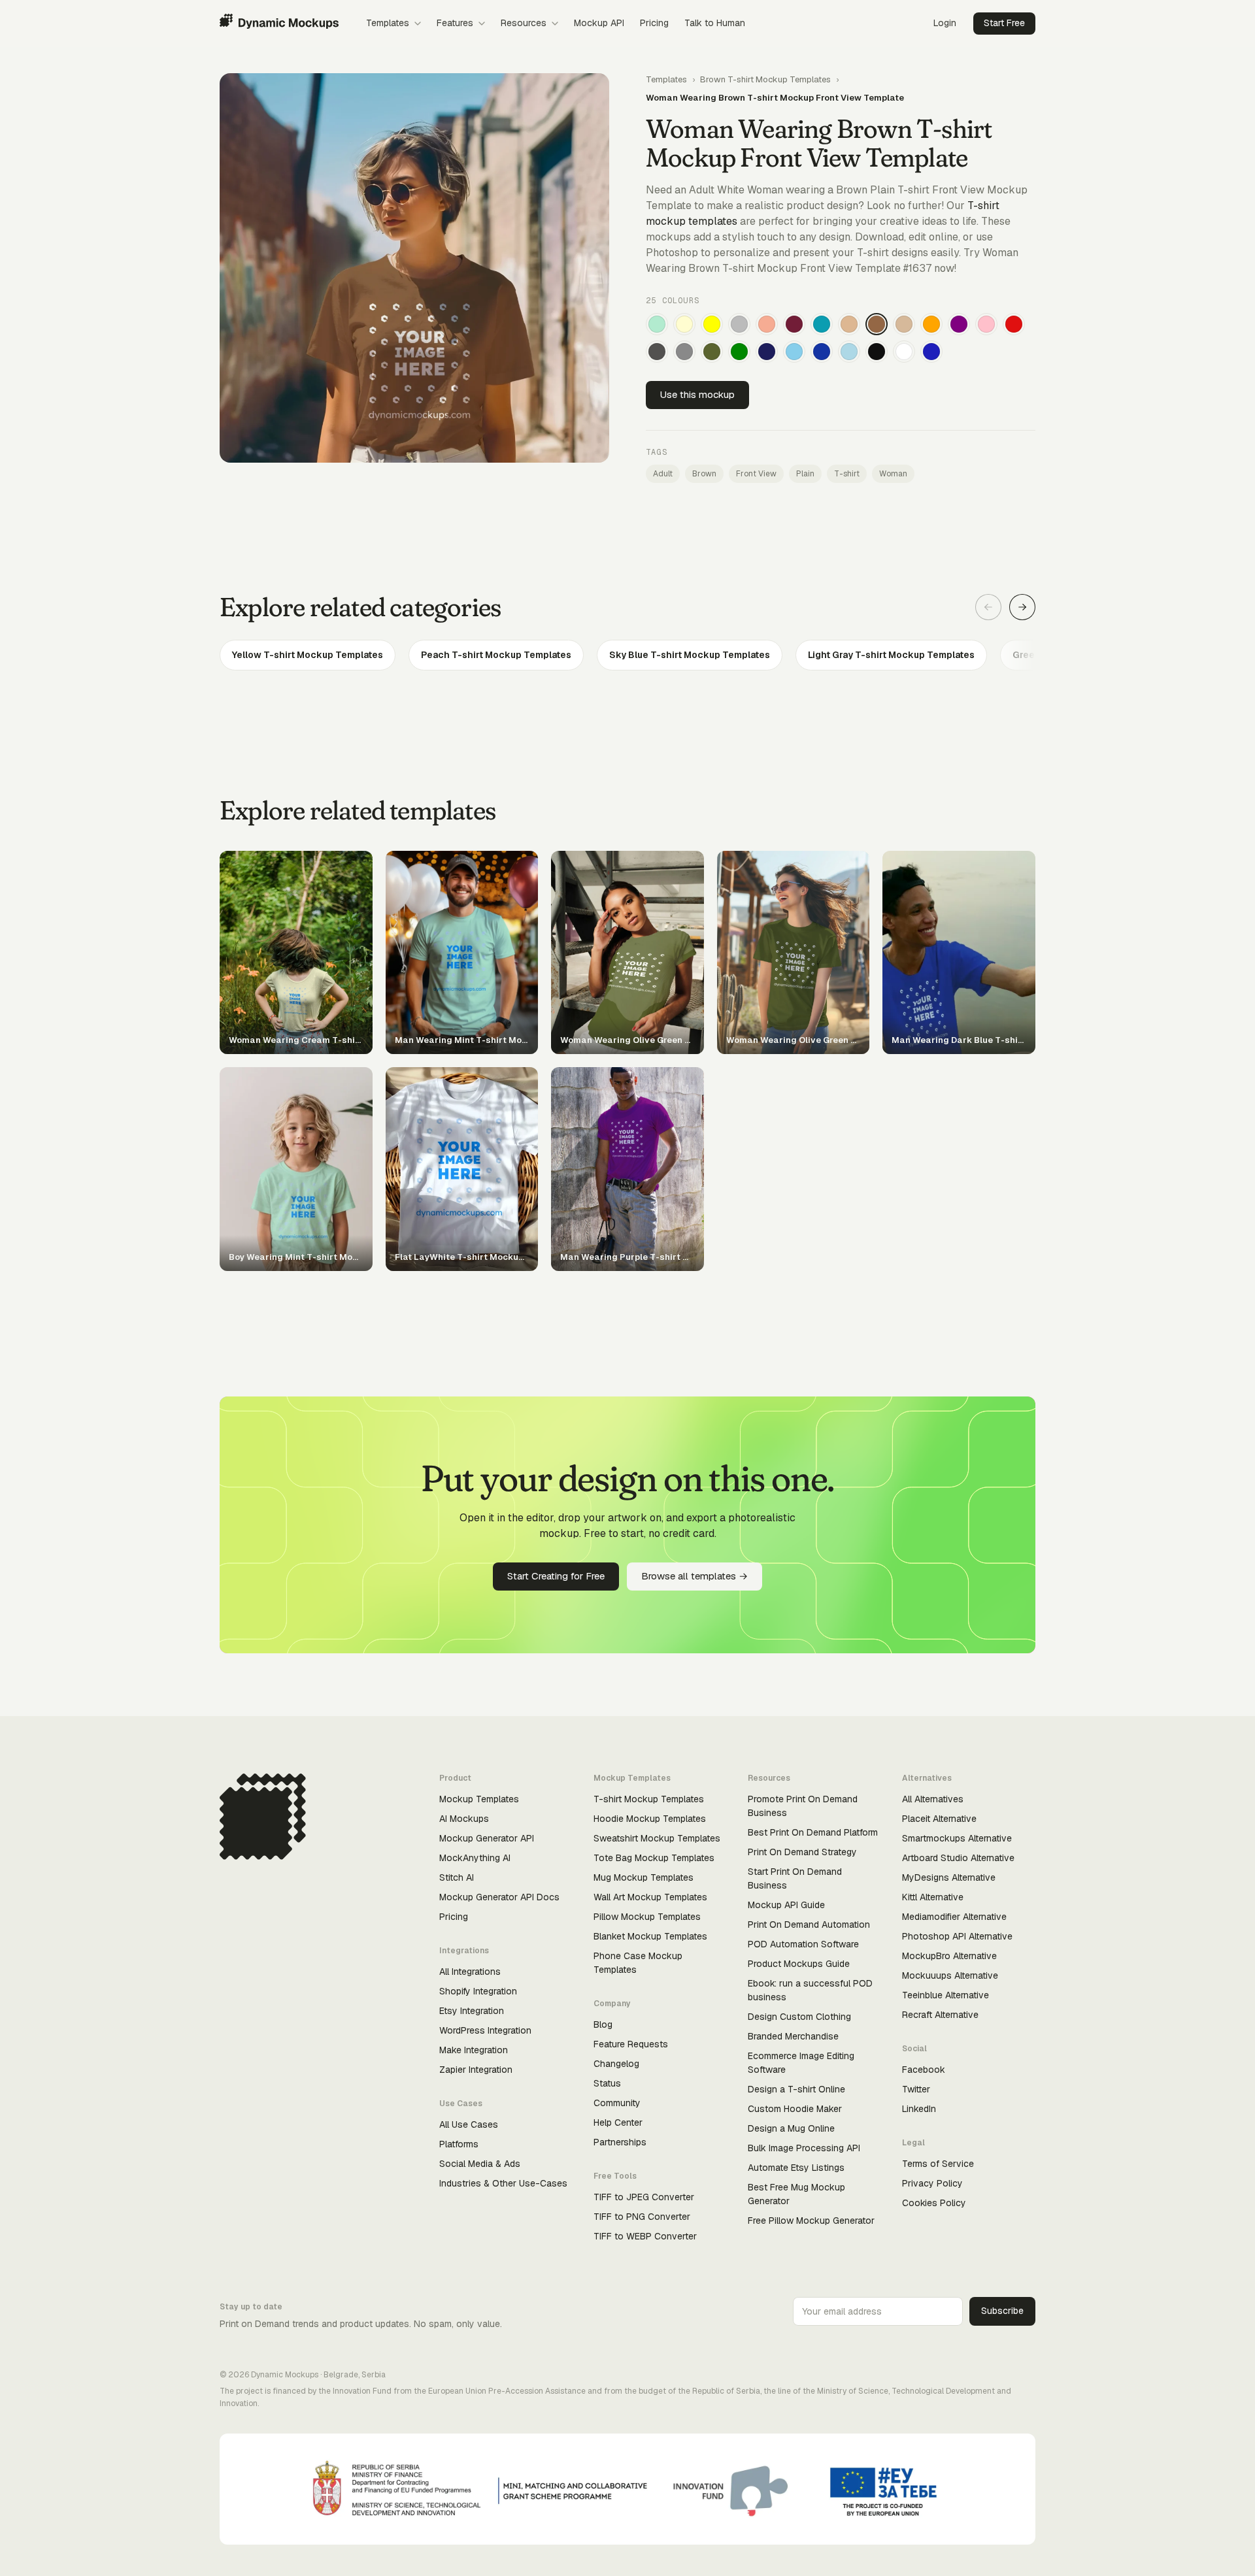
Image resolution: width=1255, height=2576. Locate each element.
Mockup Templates (479, 1799)
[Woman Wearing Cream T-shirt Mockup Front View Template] (684, 324)
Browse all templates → (694, 1576)
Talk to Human (715, 23)
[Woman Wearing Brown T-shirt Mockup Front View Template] (877, 324)
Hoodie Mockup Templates (650, 1819)
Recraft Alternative (940, 2015)
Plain (805, 474)
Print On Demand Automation (809, 1924)
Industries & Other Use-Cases (503, 2183)
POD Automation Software (803, 1944)
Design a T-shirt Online (796, 2089)
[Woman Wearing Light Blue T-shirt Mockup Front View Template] (849, 352)
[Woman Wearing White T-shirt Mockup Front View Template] (904, 352)
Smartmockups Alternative (957, 1838)
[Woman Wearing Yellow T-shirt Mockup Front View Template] (712, 324)
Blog (603, 2024)
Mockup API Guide (786, 1905)
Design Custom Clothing (799, 2017)
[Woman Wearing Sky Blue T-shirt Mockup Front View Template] (794, 352)
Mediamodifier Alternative (954, 1917)
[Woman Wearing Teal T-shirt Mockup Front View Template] (822, 324)
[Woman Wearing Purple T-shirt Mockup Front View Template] (959, 324)
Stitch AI (457, 1877)
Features (455, 23)
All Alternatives (933, 1799)
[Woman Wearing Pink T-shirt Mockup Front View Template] (986, 324)
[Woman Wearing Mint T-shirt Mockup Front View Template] (657, 324)
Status (607, 2083)
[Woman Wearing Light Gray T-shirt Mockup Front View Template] (739, 324)
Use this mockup (697, 394)
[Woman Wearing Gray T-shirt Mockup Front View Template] (684, 352)
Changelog (616, 2064)
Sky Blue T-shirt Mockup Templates (690, 655)
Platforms (459, 2144)
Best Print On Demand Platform (813, 1832)
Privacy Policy (932, 2183)
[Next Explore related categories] (1022, 607)
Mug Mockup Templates (644, 1877)
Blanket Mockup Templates (650, 1936)
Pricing (654, 23)
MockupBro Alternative (949, 1956)
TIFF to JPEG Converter (644, 2197)
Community (617, 2103)
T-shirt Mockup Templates (649, 1799)
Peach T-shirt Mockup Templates (496, 655)
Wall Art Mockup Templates (650, 1897)
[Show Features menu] (482, 24)
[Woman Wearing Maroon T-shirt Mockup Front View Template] (794, 324)
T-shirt (847, 474)
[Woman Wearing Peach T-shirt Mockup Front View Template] (767, 324)
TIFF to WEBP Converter (645, 2236)
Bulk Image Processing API (804, 2148)
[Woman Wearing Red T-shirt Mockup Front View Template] (1014, 324)
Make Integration (474, 2050)
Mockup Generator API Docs (499, 1897)
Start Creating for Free (556, 1576)
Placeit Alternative (939, 1819)
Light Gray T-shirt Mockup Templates (891, 655)
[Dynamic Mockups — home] (279, 24)
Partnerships (620, 2142)
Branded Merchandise (793, 2036)
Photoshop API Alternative (957, 1936)
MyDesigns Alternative (949, 1877)
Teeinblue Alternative (945, 1995)
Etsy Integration (472, 2011)
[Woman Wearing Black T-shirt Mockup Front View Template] (877, 352)
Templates (388, 23)
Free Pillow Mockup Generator (811, 2221)
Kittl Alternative (933, 1897)
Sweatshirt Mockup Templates (657, 1838)
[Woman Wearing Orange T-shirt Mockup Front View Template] (931, 324)
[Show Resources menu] (555, 24)
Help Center (618, 2122)
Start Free (1004, 23)
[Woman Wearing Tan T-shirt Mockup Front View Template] (849, 324)
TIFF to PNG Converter (642, 2217)
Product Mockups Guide (799, 1964)
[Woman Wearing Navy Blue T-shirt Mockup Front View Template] (767, 352)
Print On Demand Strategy (802, 1852)
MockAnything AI (475, 1858)
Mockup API (599, 23)
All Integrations (470, 1972)
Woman (893, 474)
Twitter (916, 2089)
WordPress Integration (485, 2030)
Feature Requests (631, 2044)
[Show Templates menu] (418, 24)
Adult (663, 474)
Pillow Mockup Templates (647, 1917)
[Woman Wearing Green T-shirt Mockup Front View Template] (739, 352)
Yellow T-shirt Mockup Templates (308, 655)
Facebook (924, 2070)
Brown (704, 474)
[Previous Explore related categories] (988, 607)
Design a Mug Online (791, 2128)
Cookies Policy (934, 2203)
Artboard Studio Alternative (958, 1858)
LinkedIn (919, 2109)
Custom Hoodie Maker (795, 2109)
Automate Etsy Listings (796, 2168)
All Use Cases (469, 2124)
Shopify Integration (478, 1991)
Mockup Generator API (487, 1838)
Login (945, 23)
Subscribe (1002, 2311)
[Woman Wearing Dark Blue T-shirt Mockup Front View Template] (822, 352)
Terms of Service (938, 2164)
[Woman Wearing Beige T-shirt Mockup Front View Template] (904, 324)
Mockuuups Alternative (950, 1975)
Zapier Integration (476, 2070)
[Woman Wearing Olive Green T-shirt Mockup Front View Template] (712, 352)
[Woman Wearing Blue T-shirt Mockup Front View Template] (931, 352)
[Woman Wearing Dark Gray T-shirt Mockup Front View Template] (657, 352)
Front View (756, 474)
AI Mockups (464, 1819)
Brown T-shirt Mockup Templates (765, 79)
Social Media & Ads (480, 2164)
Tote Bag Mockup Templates (654, 1858)
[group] (627, 655)
